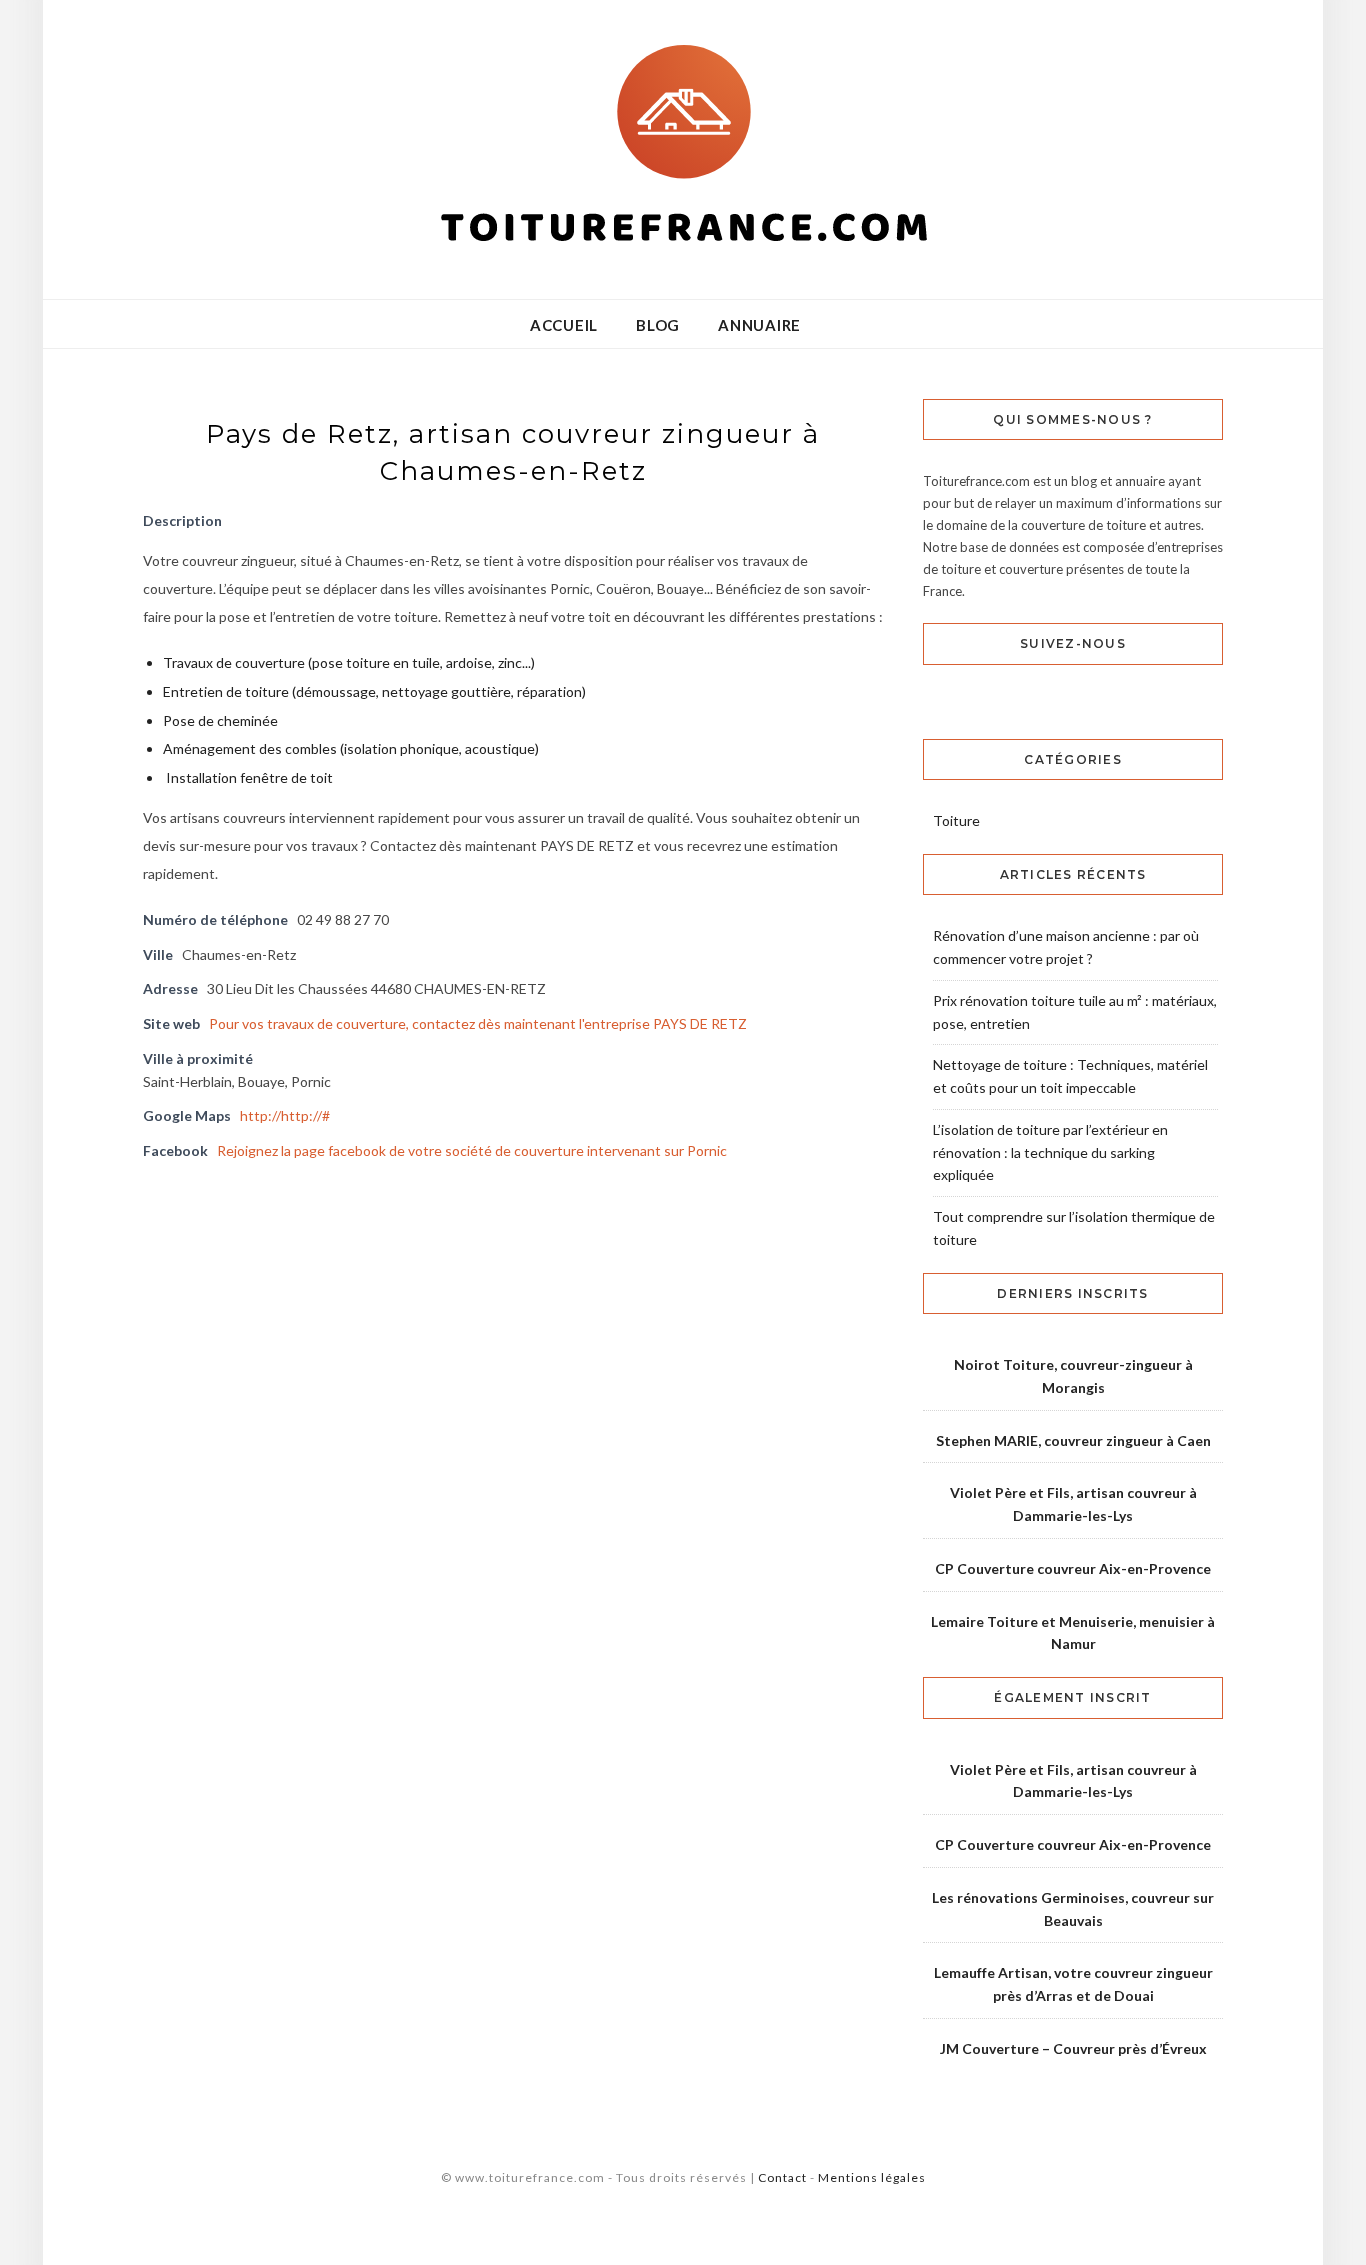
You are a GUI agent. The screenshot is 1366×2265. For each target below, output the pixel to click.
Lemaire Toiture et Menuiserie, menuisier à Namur (1073, 1633)
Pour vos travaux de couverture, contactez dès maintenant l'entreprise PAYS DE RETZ (478, 1023)
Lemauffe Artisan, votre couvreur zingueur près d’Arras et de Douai (1073, 1984)
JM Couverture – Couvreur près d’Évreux (1073, 2048)
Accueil (564, 325)
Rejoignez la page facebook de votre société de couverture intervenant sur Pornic (472, 1150)
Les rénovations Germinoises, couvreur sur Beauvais (1073, 1909)
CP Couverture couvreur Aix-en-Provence (1073, 1568)
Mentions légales (872, 2177)
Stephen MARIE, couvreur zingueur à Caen (1073, 1440)
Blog (658, 325)
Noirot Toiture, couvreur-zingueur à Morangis (1073, 1376)
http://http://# (285, 1115)
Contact (782, 2177)
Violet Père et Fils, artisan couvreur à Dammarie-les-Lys (1073, 1504)
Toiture (956, 820)
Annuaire (759, 325)
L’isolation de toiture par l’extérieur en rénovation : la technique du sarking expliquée (1050, 1152)
